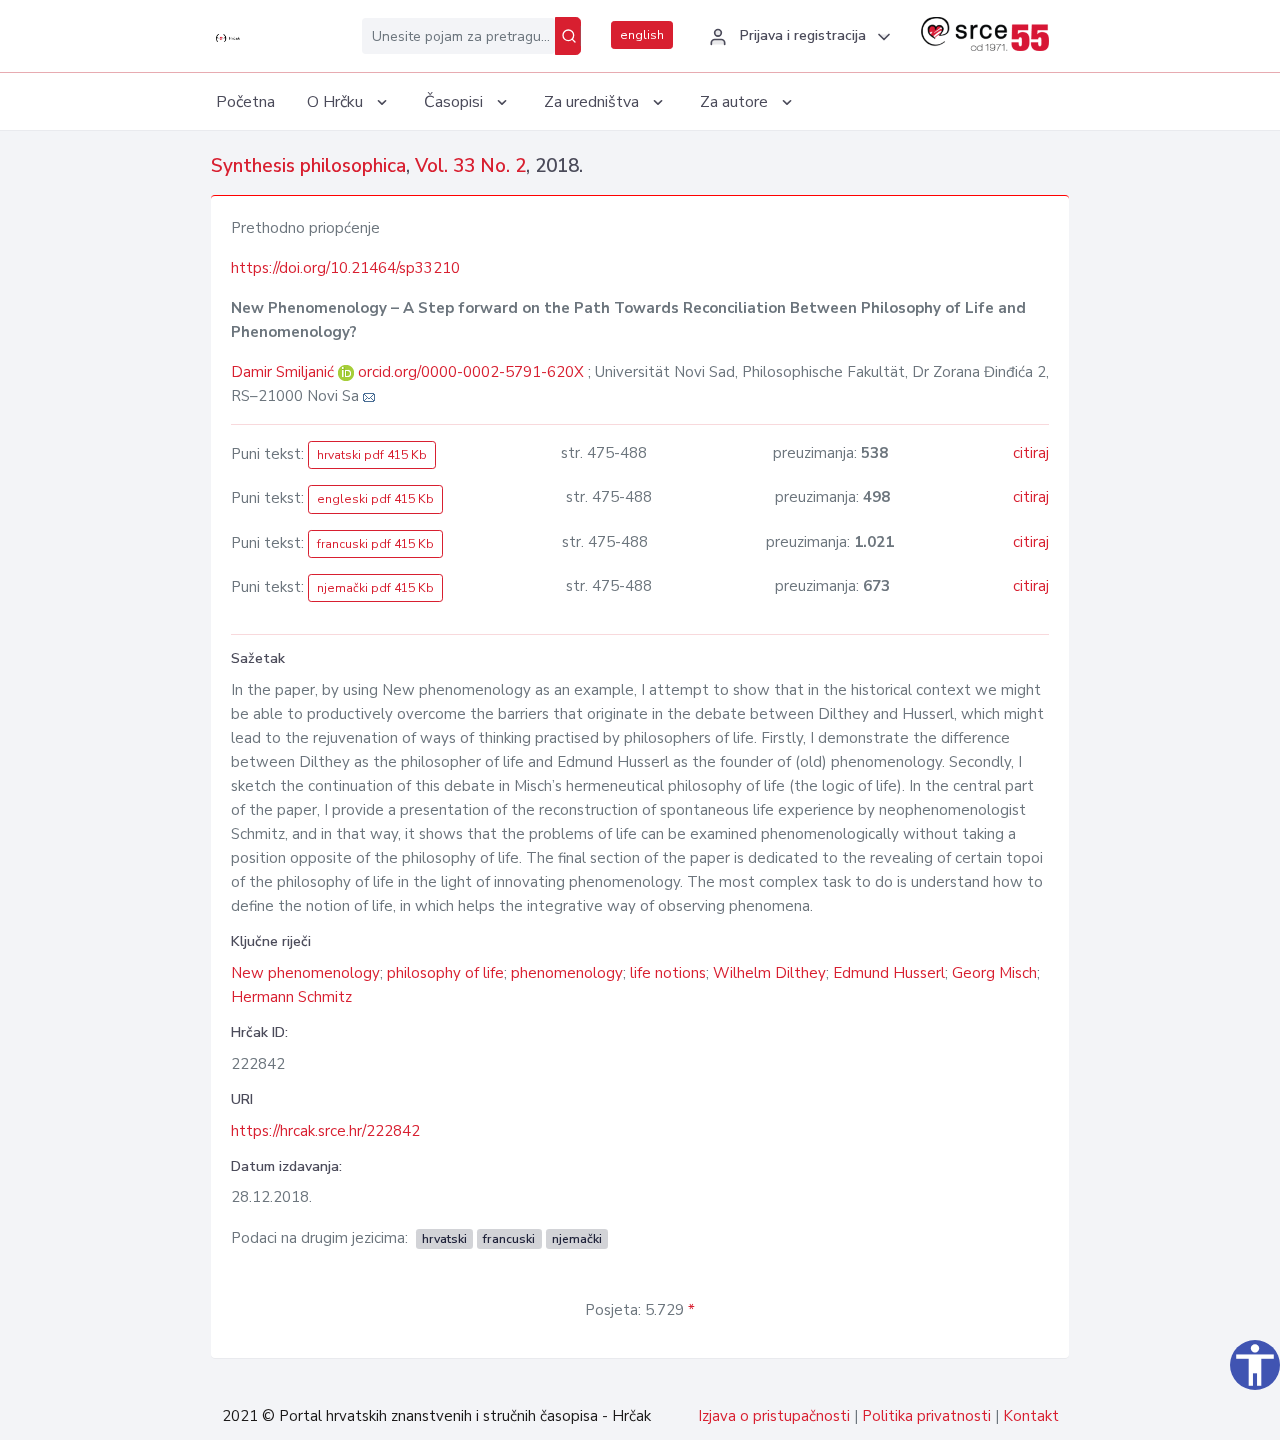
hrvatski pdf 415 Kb (372, 455)
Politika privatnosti (926, 1416)
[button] (797, 37)
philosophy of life (445, 973)
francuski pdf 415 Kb (375, 544)
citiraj (1031, 453)
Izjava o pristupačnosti (774, 1416)
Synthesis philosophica (308, 166)
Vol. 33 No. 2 (470, 166)
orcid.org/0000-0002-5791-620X (471, 372)
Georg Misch (994, 973)
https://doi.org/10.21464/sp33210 (345, 268)
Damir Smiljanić (284, 372)
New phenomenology (305, 973)
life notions (668, 973)
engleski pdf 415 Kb (375, 499)
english (642, 35)
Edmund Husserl (889, 973)
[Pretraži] (568, 36)
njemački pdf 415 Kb (375, 588)
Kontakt (1031, 1416)
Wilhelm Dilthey (769, 973)
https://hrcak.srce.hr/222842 (325, 1131)
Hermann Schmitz (291, 997)
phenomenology (567, 973)
